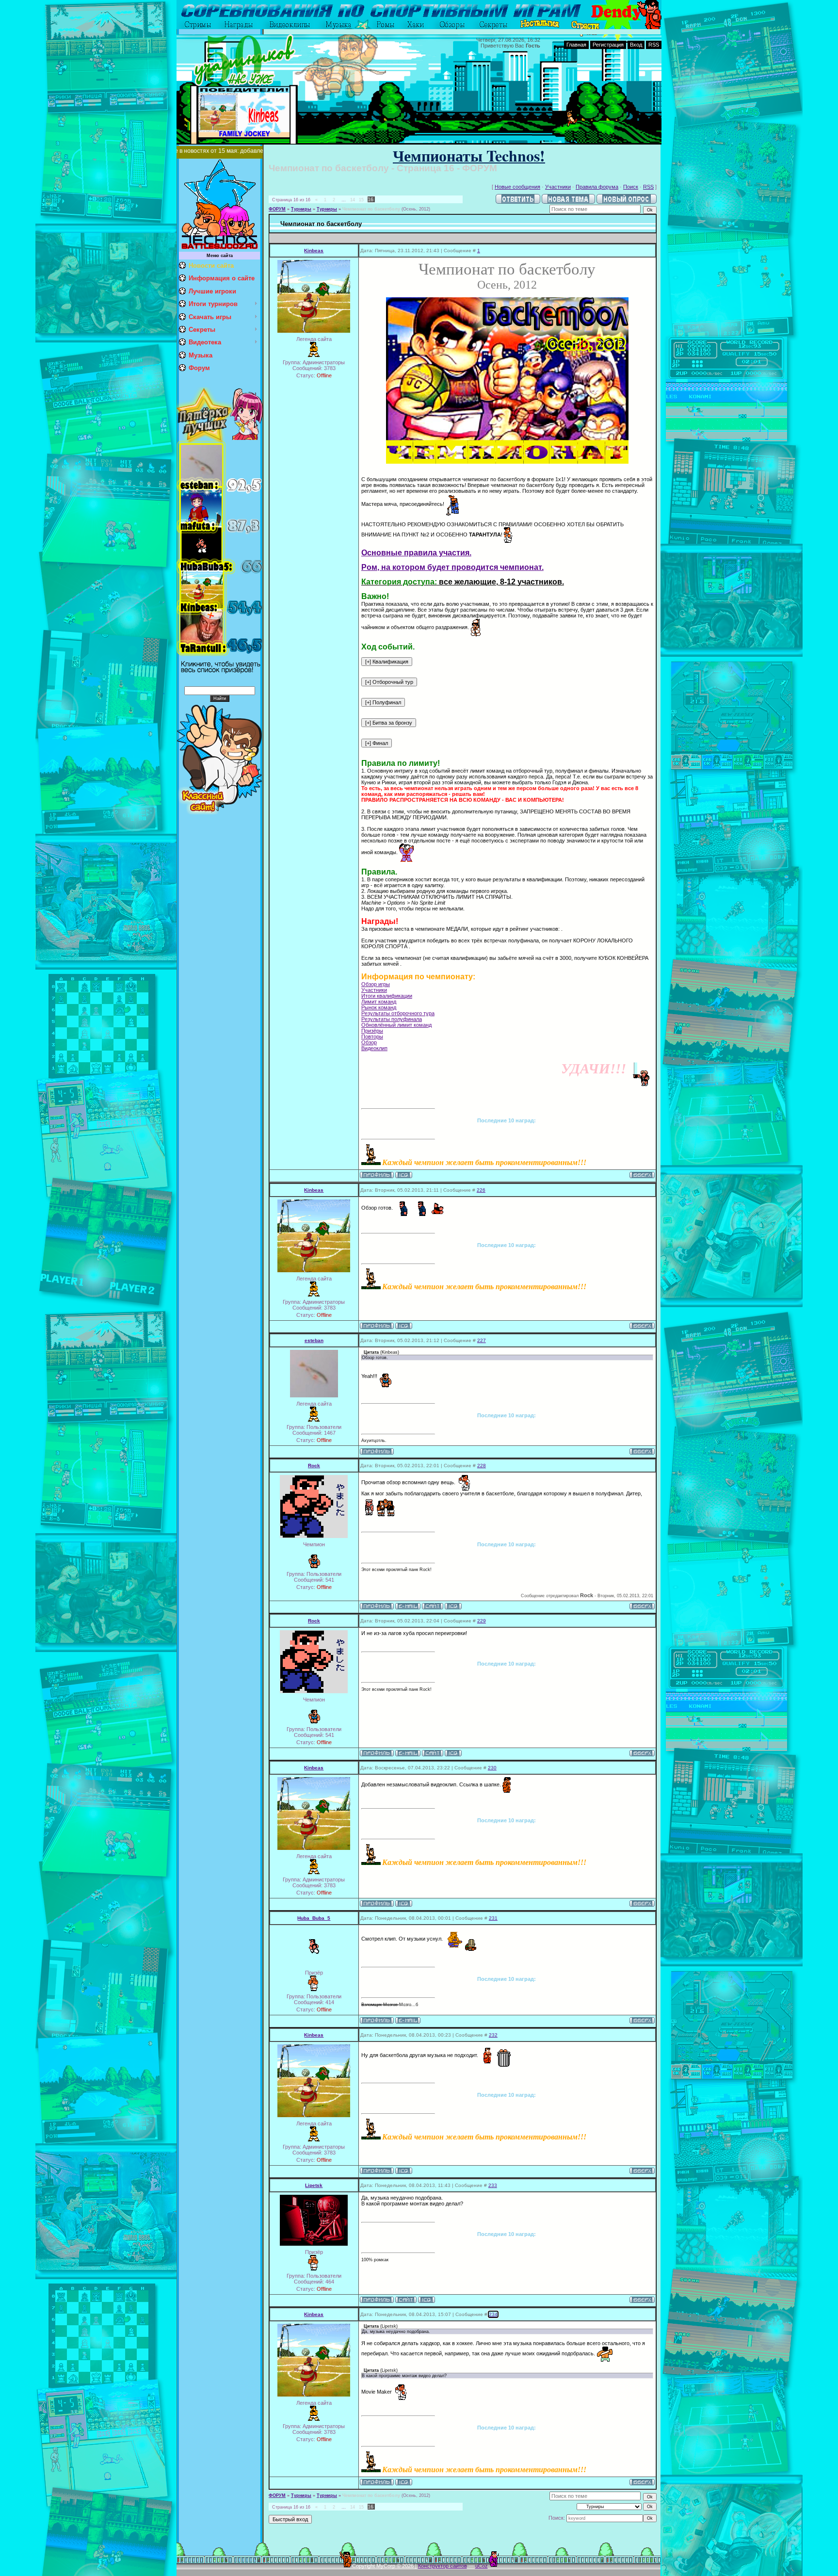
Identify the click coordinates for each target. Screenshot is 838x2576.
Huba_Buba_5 (314, 1918)
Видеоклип (374, 1048)
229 (482, 1621)
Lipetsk (314, 2185)
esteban (314, 1340)
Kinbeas (314, 251)
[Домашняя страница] (433, 1606)
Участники (558, 187)
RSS (654, 45)
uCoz (482, 2566)
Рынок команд (379, 1007)
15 (361, 200)
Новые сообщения (517, 187)
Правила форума (597, 187)
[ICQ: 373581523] (427, 2300)
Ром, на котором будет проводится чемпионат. (452, 567)
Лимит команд (379, 1002)
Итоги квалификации (387, 996)
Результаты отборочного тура (398, 1013)
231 (493, 1918)
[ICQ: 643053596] (404, 1175)
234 (493, 2314)
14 (353, 200)
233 (493, 2185)
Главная (576, 45)
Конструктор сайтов (443, 2566)
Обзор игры (376, 984)
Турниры (301, 209)
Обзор (369, 1042)
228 (482, 1466)
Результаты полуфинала (392, 1019)
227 (482, 1340)
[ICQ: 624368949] (453, 1606)
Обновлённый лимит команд (396, 1025)
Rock (314, 1466)
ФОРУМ (277, 209)
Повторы (372, 1037)
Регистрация (608, 45)
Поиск (631, 187)
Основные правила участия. (416, 553)
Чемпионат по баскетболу (371, 209)
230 (492, 1768)
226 (481, 1190)
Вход (636, 45)
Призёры (372, 1031)
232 (493, 2035)
